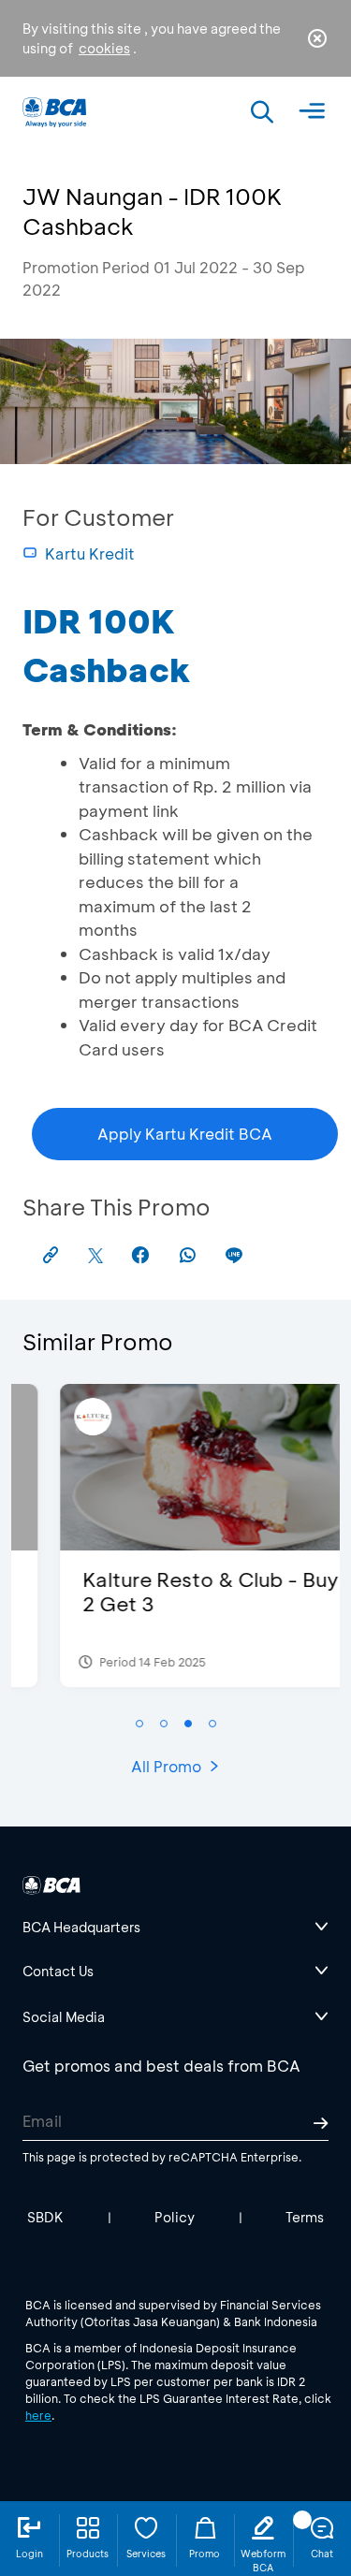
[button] (139, 1724)
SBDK (45, 2217)
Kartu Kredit (90, 553)
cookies (104, 48)
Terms (305, 2217)
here (38, 2415)
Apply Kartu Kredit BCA (185, 1134)
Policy (175, 2217)
